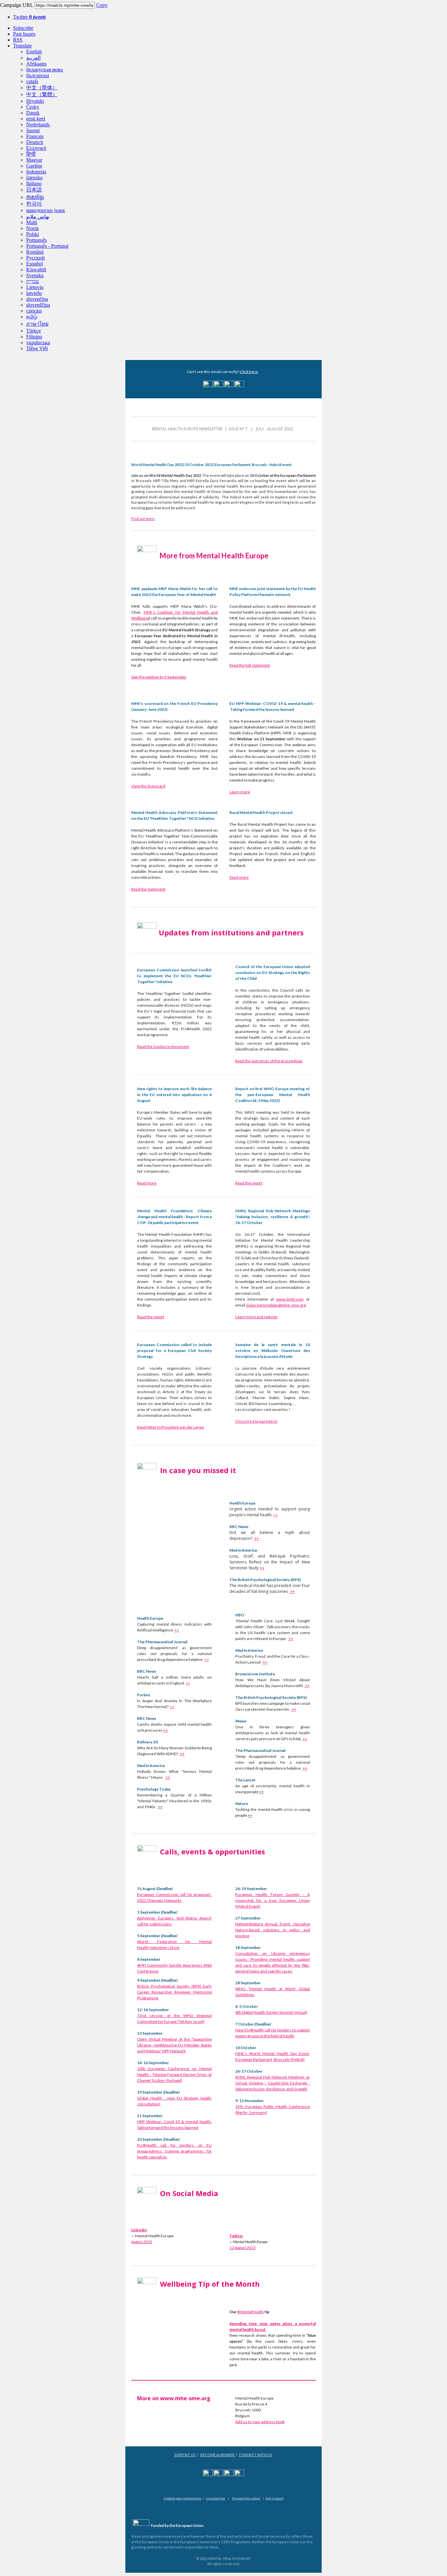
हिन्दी (31, 154)
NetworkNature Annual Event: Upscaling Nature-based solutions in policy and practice (273, 1930)
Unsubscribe (215, 2498)
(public (206, 2098)
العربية (33, 58)
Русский (36, 258)
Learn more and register (257, 1317)
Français (35, 136)
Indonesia (36, 172)
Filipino (34, 337)
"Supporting (202, 2039)
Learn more (240, 792)
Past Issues (24, 34)
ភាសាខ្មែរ (35, 197)
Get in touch (275, 2498)
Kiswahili (36, 270)
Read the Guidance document (163, 1046)
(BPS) (196, 1986)
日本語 (34, 190)
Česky (33, 107)
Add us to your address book (260, 2422)
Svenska (35, 275)
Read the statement (148, 889)
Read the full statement (250, 665)
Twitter (29, 17)
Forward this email (246, 2498)
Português (36, 240)
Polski (33, 234)
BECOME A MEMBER (218, 2455)
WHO (240, 1989)
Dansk (33, 113)
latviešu (34, 293)
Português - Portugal (47, 246)
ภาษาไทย (37, 324)
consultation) (149, 2104)
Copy (102, 5)
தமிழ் (32, 317)
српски (34, 311)
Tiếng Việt (37, 348)
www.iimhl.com (290, 1299)
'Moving (159, 2074)
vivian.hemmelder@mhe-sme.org (276, 1305)
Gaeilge (34, 166)
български (38, 75)
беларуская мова (45, 70)
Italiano (34, 183)
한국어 (34, 204)
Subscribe (23, 28)
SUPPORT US (185, 2455)
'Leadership (278, 2083)
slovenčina (37, 299)
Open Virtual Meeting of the (163, 2039)
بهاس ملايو (38, 216)
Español (35, 264)
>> (276, 1515)
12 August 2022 (242, 2248)
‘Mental (255, 1989)
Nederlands (38, 125)
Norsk (33, 228)
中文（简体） (42, 88)
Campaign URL (17, 5)
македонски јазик (46, 210)
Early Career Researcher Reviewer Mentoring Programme (174, 1992)
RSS (18, 40)
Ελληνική (36, 148)
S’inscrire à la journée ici (256, 1421)
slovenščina (38, 305)
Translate (22, 46)
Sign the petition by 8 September (159, 677)
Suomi (33, 130)
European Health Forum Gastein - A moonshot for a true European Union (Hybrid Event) (273, 1900)
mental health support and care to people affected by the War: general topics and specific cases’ (273, 1965)
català (32, 81)
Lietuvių (35, 287)
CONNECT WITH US (256, 2455)
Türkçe (34, 331)
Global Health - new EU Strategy (168, 2098)
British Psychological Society (163, 1986)
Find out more (143, 519)
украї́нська (38, 342)
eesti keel (36, 119)
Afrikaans (36, 64)
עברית (33, 281)
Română (35, 252)
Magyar (34, 160)
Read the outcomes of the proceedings (269, 1061)
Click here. (249, 372)
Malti (32, 222)
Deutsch (35, 142)
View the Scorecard (148, 786)
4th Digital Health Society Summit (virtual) (271, 2012)
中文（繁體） (42, 94)
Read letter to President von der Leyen (171, 1427)
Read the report (249, 1183)
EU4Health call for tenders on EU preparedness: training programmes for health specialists (174, 2151)
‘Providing (259, 1959)
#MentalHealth (250, 2312)
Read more (239, 877)
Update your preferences (183, 2498)
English (34, 52)
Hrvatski (35, 101)
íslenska (34, 178)
